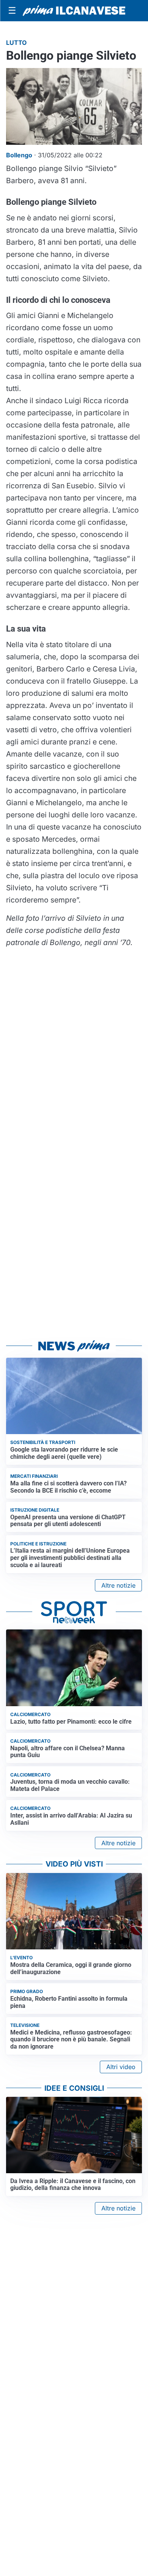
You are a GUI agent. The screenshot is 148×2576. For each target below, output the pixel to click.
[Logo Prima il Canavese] (74, 11)
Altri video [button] (121, 2067)
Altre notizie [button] (118, 1585)
